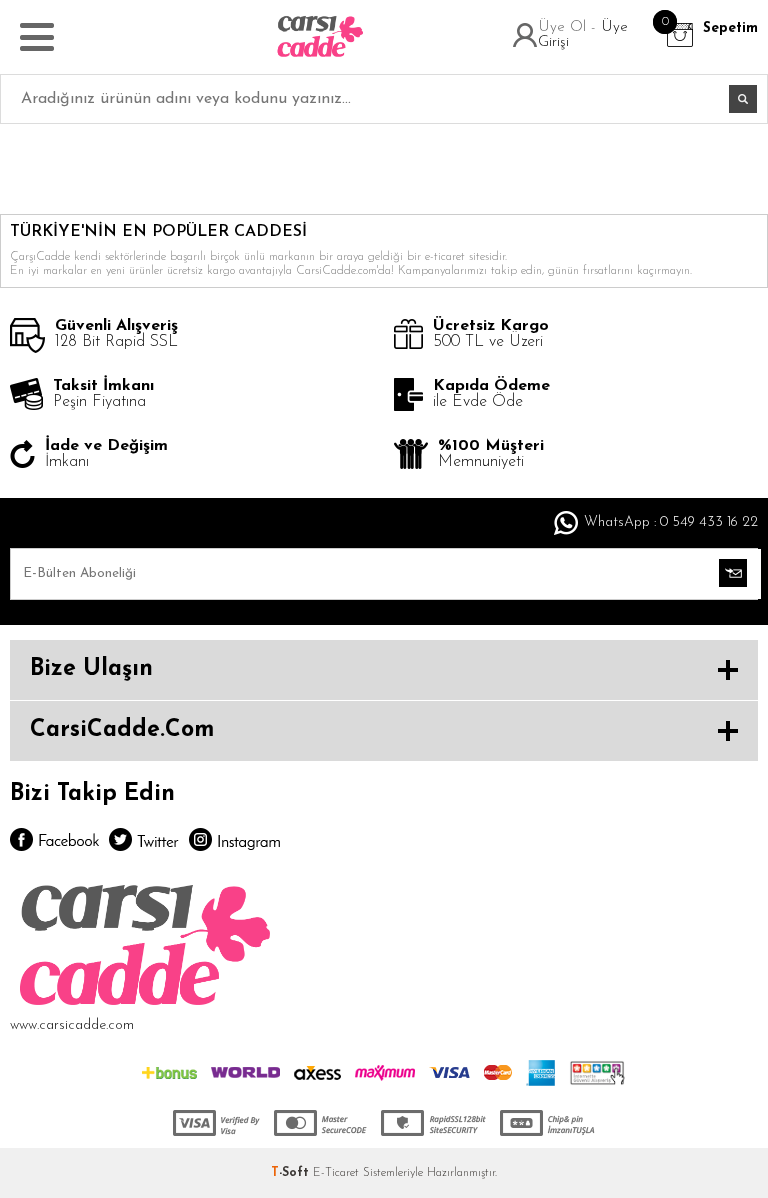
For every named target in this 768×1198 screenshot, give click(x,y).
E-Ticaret (336, 1173)
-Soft (292, 1173)
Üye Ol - (569, 27)
